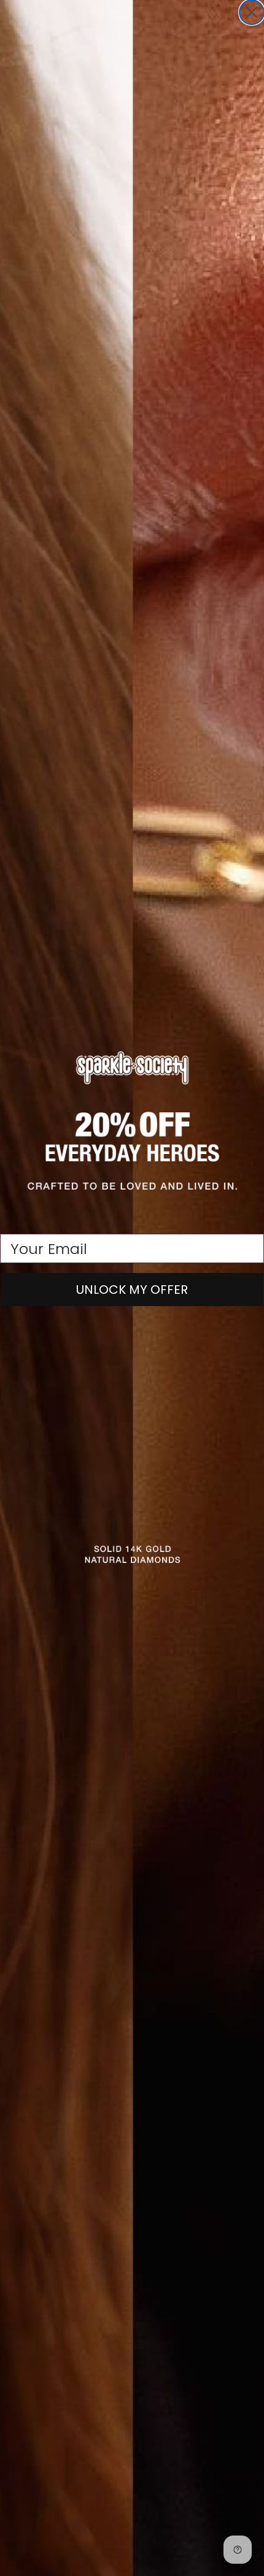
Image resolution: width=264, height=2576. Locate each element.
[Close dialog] (252, 12)
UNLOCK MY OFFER (132, 1290)
